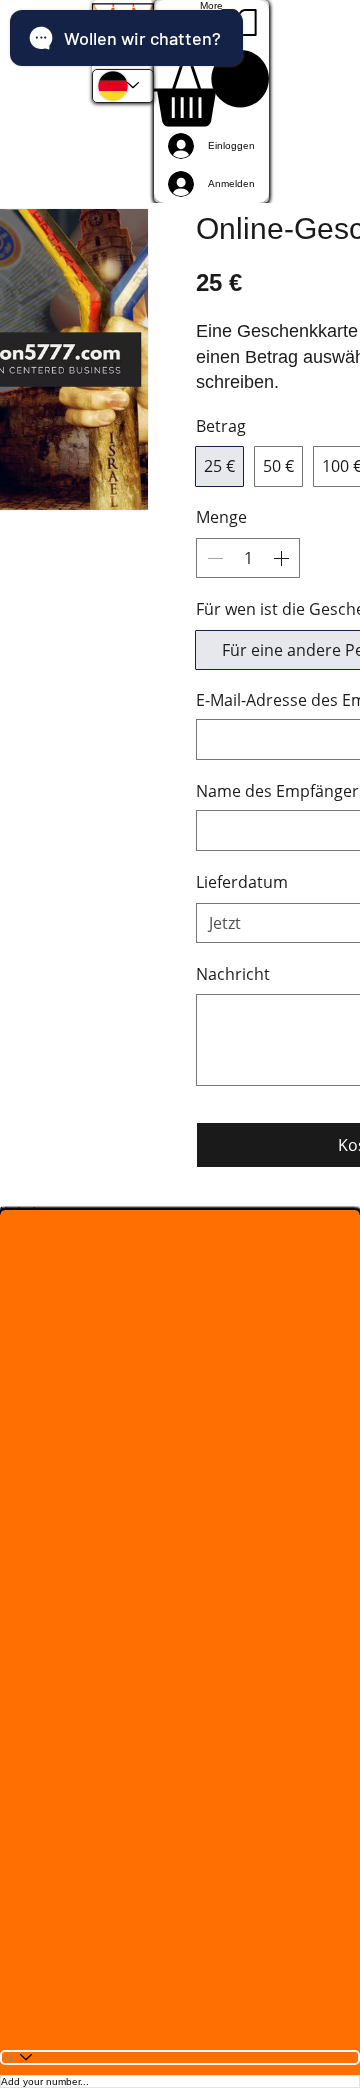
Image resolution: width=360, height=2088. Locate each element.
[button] (123, 34)
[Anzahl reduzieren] (213, 558)
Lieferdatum (242, 882)
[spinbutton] (248, 558)
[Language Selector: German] (123, 86)
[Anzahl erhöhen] (283, 558)
